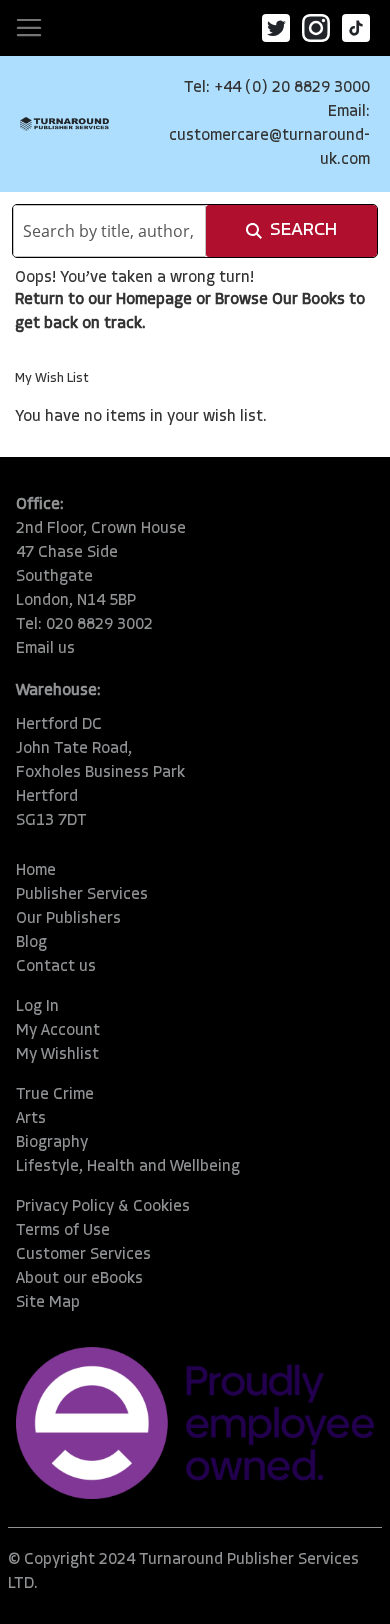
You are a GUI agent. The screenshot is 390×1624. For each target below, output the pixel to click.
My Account (58, 1031)
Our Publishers (68, 919)
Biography (52, 1143)
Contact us (56, 967)
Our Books (308, 300)
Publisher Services (82, 895)
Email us (45, 649)
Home (36, 871)
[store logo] (64, 124)
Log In (37, 1007)
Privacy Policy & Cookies (103, 1207)
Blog (31, 943)
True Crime (55, 1095)
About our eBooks (79, 1279)
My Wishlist (57, 1055)
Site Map (48, 1303)
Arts (31, 1119)
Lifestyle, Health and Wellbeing (128, 1167)
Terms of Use (63, 1231)
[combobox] (109, 231)
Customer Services (83, 1255)
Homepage (154, 300)
